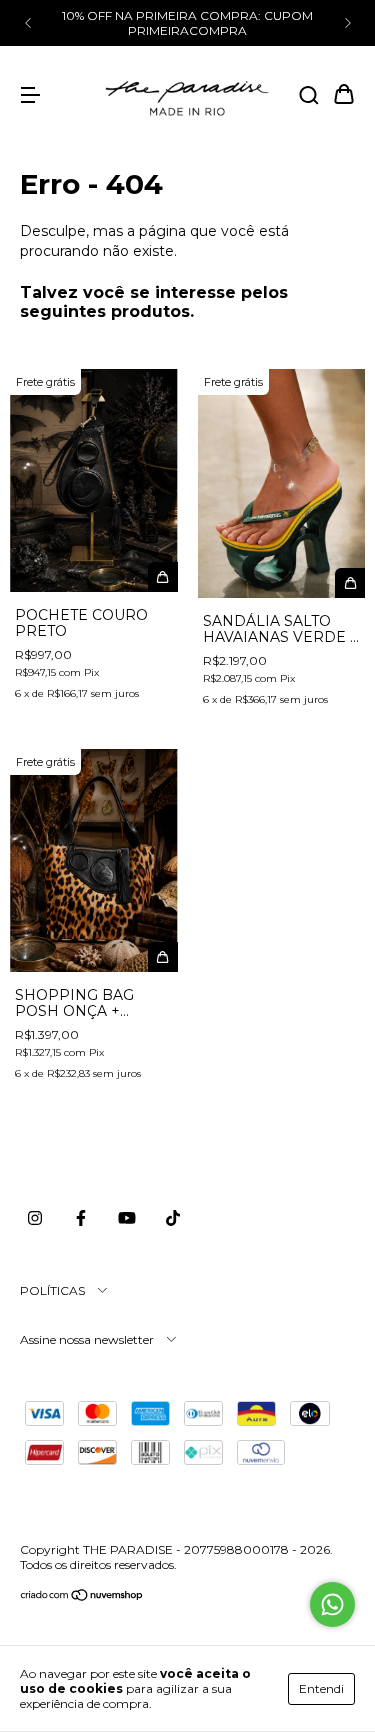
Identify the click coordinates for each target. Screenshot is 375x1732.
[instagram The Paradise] (35, 1218)
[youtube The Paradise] (127, 1218)
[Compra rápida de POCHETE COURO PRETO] (163, 577)
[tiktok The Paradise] (173, 1218)
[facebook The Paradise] (81, 1218)
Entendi (321, 1688)
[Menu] (30, 96)
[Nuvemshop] (82, 1597)
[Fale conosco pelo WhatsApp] (332, 1604)
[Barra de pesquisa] (309, 96)
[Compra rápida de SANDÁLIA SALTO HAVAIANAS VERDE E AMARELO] (350, 583)
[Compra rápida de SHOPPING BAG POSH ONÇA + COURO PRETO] (163, 957)
